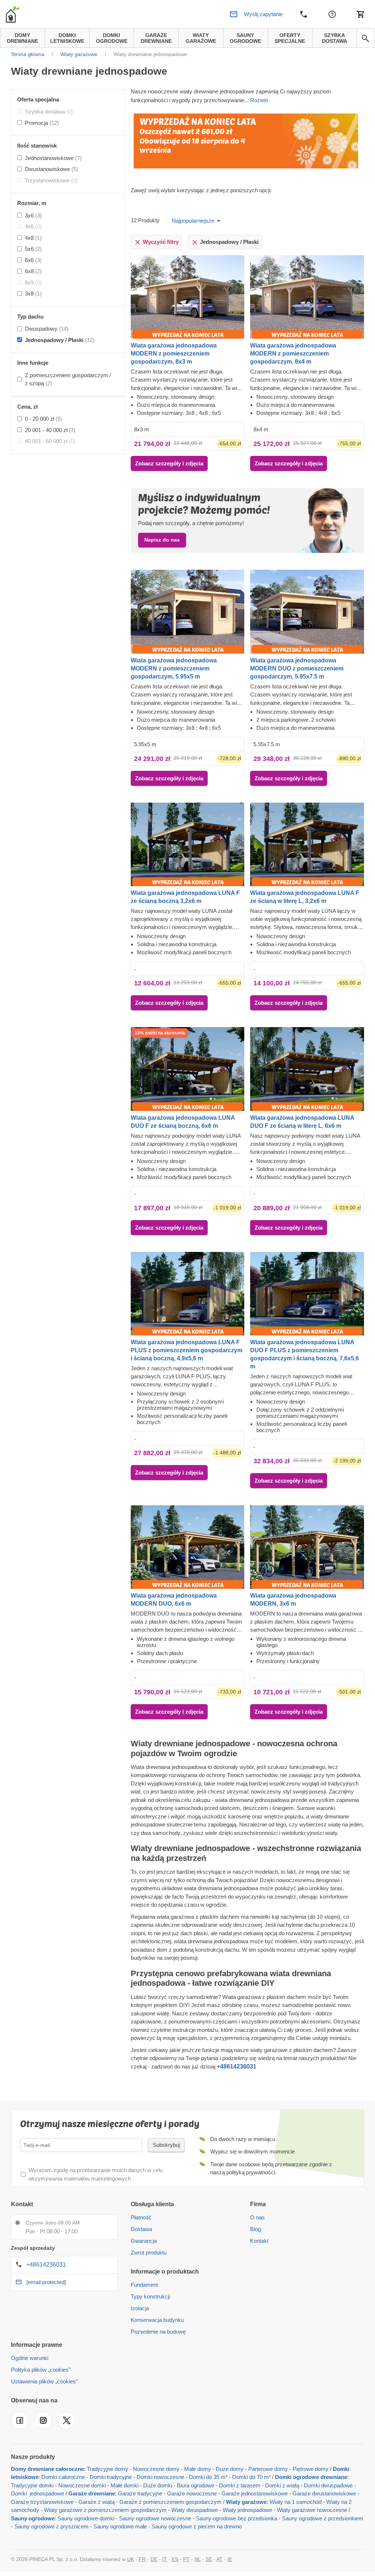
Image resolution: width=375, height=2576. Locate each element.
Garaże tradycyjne (140, 2493)
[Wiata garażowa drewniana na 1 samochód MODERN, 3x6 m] (307, 1547)
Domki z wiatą (282, 2485)
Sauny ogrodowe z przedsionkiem (323, 2518)
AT (220, 2559)
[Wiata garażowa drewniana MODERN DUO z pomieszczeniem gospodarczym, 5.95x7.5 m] (307, 612)
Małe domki (125, 2485)
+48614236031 (46, 2265)
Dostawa (141, 2229)
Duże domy (230, 2469)
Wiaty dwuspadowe (195, 2510)
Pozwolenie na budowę (158, 2332)
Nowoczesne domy (156, 2469)
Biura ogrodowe (196, 2485)
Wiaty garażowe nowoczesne (312, 2510)
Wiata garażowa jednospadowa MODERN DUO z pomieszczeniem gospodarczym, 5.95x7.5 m (297, 668)
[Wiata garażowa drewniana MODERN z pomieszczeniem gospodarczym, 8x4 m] (307, 297)
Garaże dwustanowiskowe (324, 2493)
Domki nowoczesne (160, 2477)
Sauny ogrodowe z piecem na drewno (197, 2526)
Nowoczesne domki (82, 2485)
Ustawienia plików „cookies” (44, 2381)
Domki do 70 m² (251, 2477)
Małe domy (198, 2469)
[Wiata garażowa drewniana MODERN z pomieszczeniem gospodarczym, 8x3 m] (188, 297)
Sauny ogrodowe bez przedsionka (237, 2518)
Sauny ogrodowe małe (120, 2526)
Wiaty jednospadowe (247, 2510)
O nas (257, 2217)
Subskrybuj (166, 2145)
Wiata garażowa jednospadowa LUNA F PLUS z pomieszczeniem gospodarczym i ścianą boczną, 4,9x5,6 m (187, 1350)
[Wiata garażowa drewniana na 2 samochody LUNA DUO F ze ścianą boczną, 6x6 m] (188, 1069)
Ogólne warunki (30, 2358)
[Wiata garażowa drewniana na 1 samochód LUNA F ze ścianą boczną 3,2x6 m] (188, 844)
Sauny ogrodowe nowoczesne (155, 2518)
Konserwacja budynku (157, 2320)
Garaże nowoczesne (192, 2493)
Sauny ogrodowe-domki (86, 2518)
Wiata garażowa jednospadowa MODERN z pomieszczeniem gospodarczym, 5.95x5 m (174, 668)
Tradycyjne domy (107, 2469)
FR (142, 2559)
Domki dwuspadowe (328, 2485)
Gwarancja (144, 2241)
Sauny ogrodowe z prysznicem (51, 2526)
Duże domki (158, 2485)
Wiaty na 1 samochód (296, 2502)
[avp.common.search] (365, 38)
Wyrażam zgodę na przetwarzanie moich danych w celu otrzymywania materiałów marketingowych (96, 2174)
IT (165, 2559)
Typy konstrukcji (150, 2296)
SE (209, 2559)
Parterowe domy (268, 2469)
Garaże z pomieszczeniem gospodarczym (170, 2502)
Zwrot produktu (149, 2252)
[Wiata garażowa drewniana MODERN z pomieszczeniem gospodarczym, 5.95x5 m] (188, 612)
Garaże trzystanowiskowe (42, 2502)
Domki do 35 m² (208, 2477)
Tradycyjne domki (32, 2485)
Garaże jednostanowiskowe (255, 2493)
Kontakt (259, 2241)
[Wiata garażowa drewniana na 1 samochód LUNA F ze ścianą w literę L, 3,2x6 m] (307, 844)
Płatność (141, 2217)
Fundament (144, 2285)
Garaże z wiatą (96, 2502)
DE (154, 2559)
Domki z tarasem (240, 2485)
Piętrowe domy (311, 2469)
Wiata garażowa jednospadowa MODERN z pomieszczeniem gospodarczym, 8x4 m (293, 354)
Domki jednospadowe (38, 2493)
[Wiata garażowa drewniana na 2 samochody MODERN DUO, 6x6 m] (188, 1547)
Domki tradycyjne (111, 2477)
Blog (255, 2229)
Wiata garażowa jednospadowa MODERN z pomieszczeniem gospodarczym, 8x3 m (174, 354)
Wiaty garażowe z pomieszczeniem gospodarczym (105, 2510)
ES (175, 2559)
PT (186, 2559)
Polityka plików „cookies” (41, 2370)
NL (198, 2559)
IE (230, 2559)
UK (131, 2559)
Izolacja (140, 2308)
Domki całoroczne (63, 2477)
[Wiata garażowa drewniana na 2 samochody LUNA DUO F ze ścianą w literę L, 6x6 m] (307, 1069)
